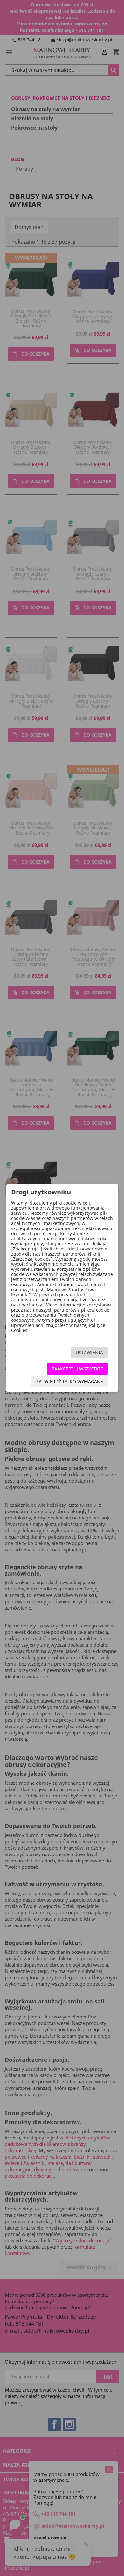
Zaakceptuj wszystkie (77, 1369)
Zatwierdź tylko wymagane (70, 1381)
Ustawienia (89, 1352)
